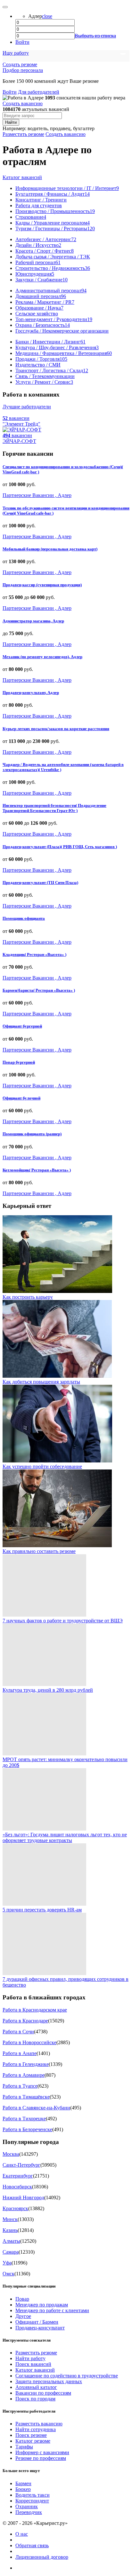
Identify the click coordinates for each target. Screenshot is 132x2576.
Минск (10, 2219)
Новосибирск (17, 2187)
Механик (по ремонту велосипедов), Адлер (42, 657)
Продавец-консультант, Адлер (31, 693)
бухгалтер (84, 128)
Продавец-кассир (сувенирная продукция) (42, 585)
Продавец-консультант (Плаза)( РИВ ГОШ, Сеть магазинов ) (60, 847)
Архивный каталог (36, 2387)
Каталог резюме (33, 2441)
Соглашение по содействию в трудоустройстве (67, 2376)
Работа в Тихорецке (24, 2119)
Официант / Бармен (37, 2322)
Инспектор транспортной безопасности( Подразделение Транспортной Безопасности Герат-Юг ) (54, 808)
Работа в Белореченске (27, 2129)
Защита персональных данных (49, 2381)
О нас (22, 2534)
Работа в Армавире (24, 2075)
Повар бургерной (19, 1062)
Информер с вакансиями (42, 2452)
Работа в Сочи (18, 2032)
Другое (23, 2316)
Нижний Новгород (23, 2198)
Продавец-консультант (40, 2328)
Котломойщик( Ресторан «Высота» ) (37, 1170)
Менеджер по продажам (42, 2305)
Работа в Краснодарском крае (35, 2010)
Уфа (7, 2263)
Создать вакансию (23, 103)
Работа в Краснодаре (25, 2021)
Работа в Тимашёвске (26, 2097)
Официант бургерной (22, 1026)
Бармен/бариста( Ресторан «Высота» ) (39, 990)
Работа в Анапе (20, 2053)
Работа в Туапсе (20, 2086)
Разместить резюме (23, 134)
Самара (11, 2252)
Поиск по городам (35, 2399)
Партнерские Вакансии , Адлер (37, 495)
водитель (37, 128)
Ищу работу (16, 53)
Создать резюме (20, 64)
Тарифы (24, 2447)
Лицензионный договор (42, 2557)
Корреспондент (32, 2501)
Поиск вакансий (33, 2364)
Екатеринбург (18, 2176)
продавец (60, 128)
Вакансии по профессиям (43, 2393)
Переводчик (29, 2512)
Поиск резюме (31, 2435)
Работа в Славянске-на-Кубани (36, 2108)
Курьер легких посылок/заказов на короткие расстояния (56, 729)
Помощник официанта (24, 918)
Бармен (23, 2483)
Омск (8, 2274)
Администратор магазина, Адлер (33, 621)
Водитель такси (33, 2495)
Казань (10, 2230)
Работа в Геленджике (26, 2064)
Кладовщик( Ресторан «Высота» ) (34, 954)
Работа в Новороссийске (29, 2042)
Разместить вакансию (39, 2424)
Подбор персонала (23, 70)
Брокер (23, 2489)
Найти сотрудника (36, 2429)
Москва (11, 2154)
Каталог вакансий (22, 177)
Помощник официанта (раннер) (32, 1134)
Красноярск (15, 2208)
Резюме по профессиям (41, 2458)
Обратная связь (32, 2545)
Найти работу (30, 2358)
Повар (22, 2299)
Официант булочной (21, 1098)
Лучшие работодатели (27, 407)
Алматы (11, 2241)
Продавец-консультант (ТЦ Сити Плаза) (40, 882)
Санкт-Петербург (21, 2165)
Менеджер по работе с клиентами (52, 2310)
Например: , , (49, 128)
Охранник (27, 2506)
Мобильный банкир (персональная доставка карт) (50, 549)
